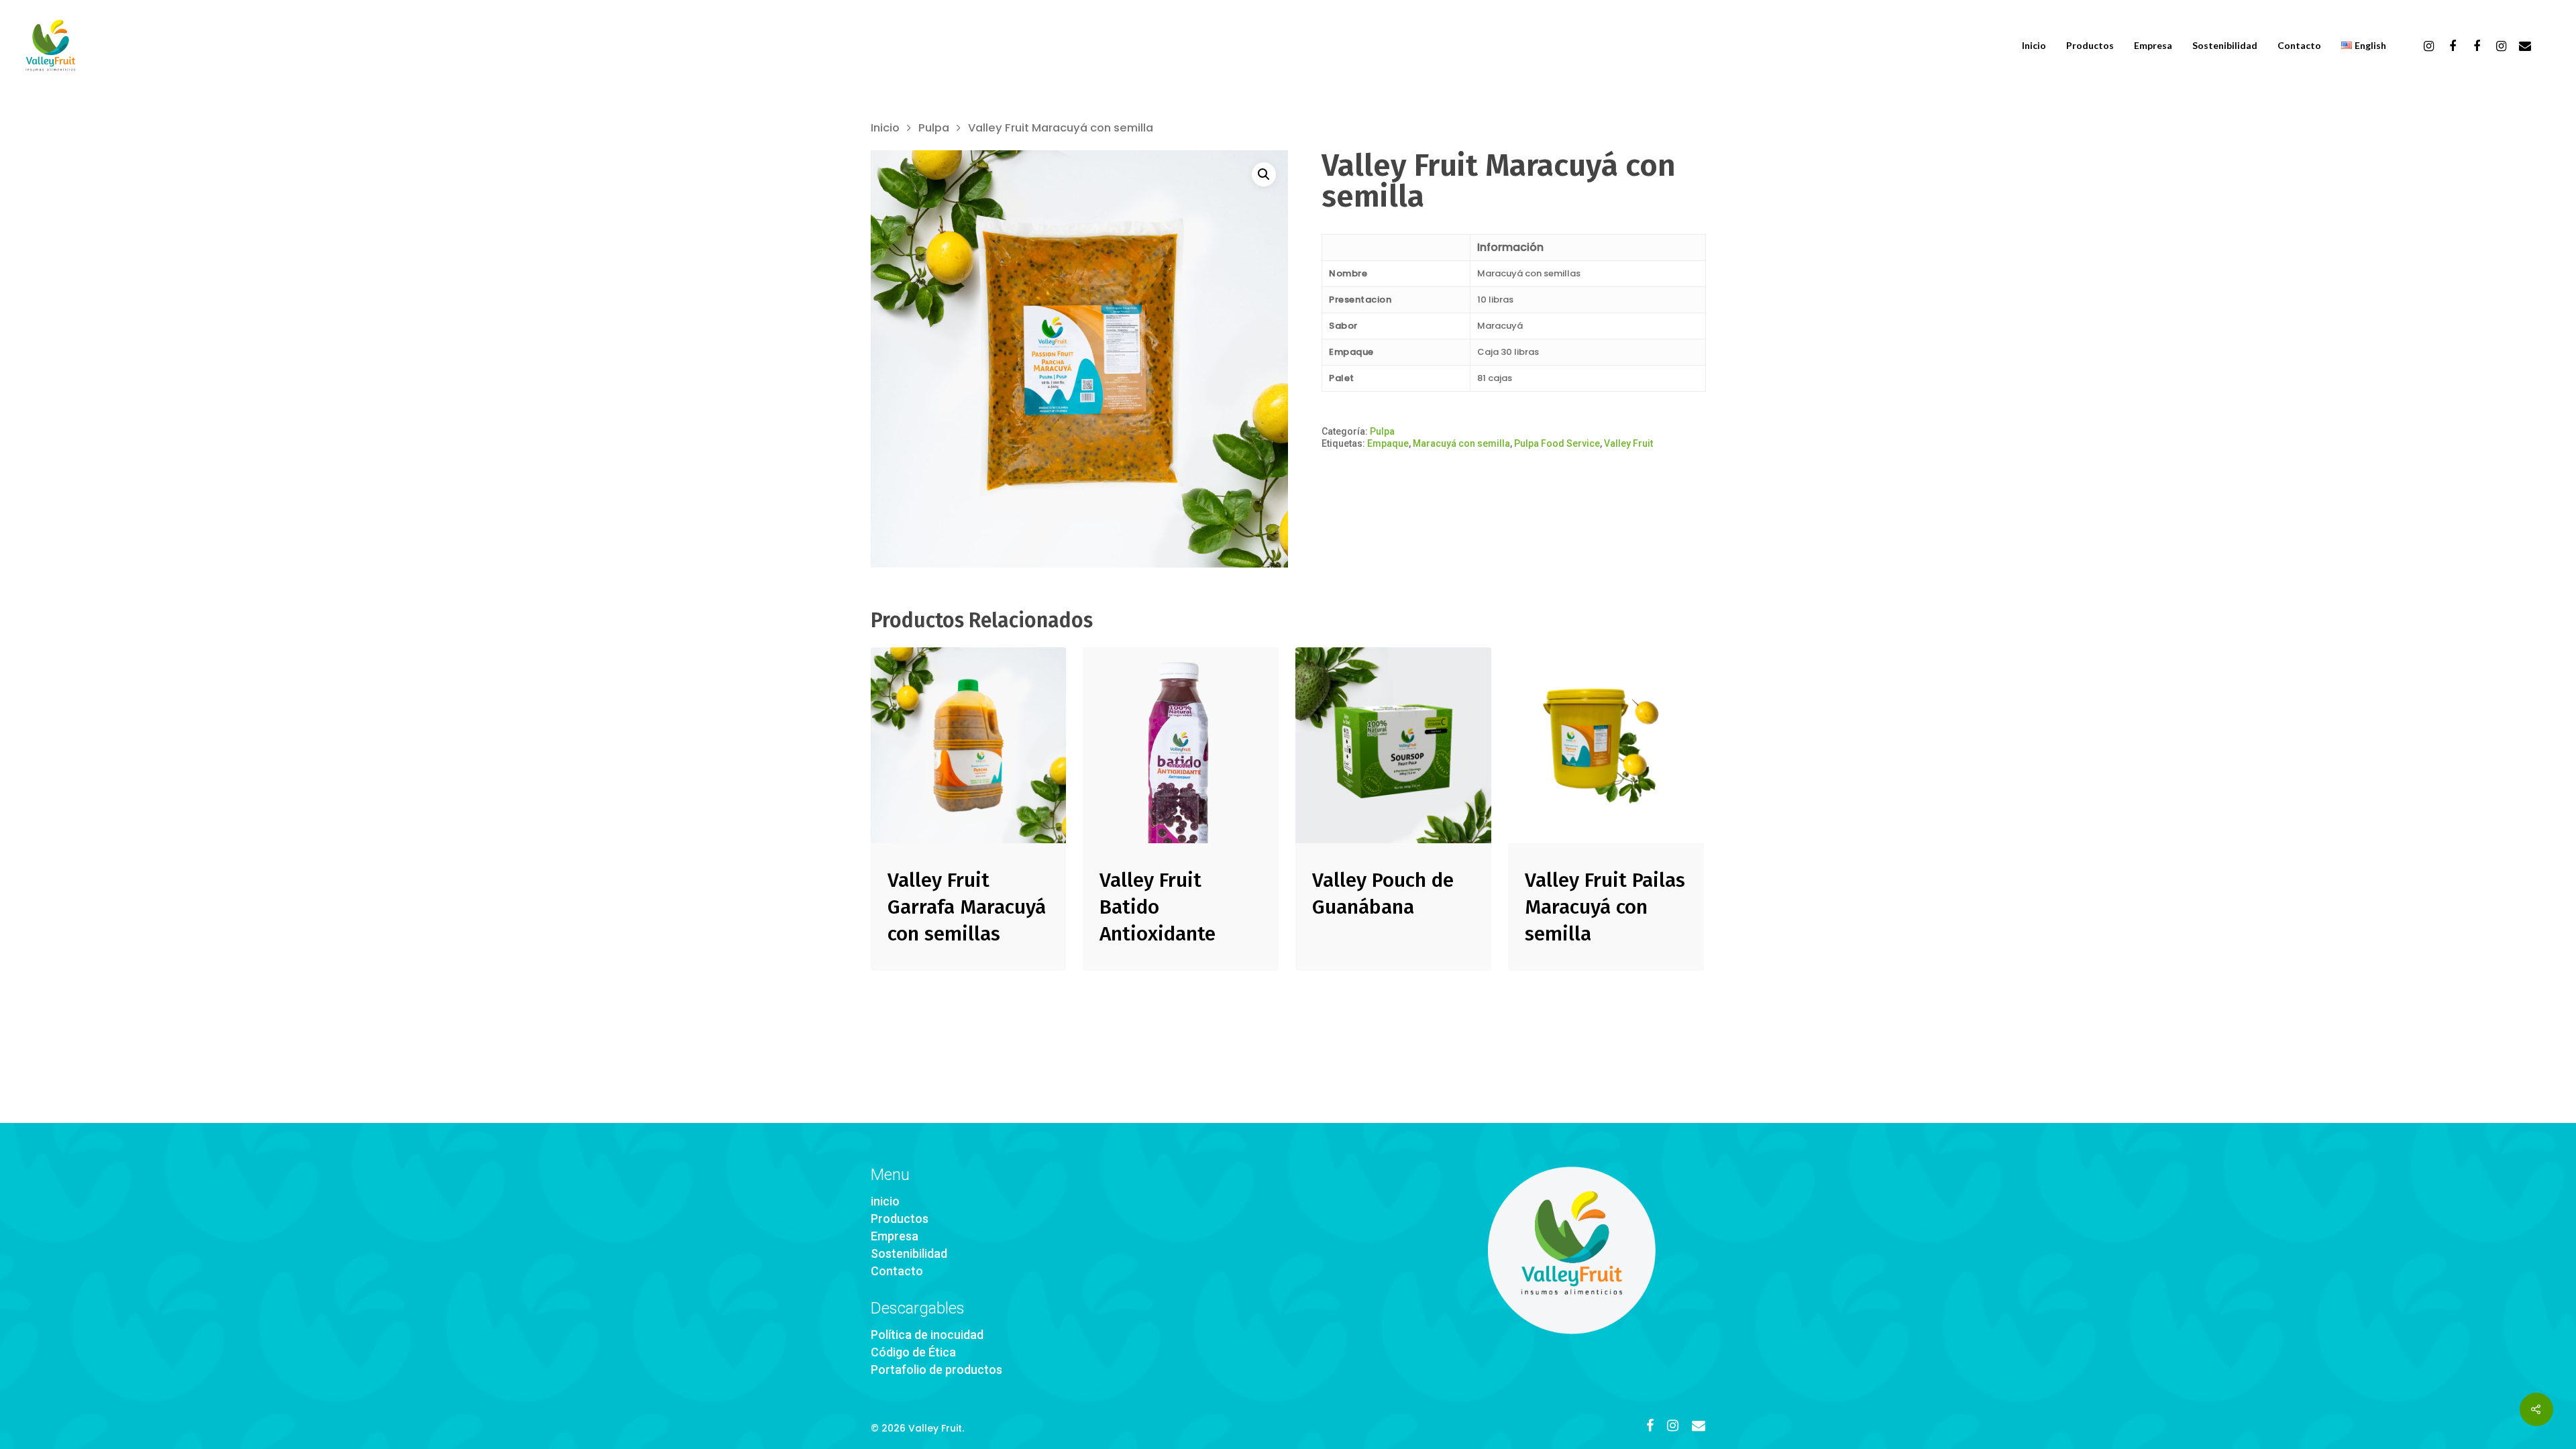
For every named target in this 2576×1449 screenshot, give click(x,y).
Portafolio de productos (936, 1370)
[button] (1264, 174)
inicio (885, 1201)
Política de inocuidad (927, 1335)
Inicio (2034, 46)
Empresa (2153, 46)
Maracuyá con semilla (1461, 443)
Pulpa (934, 128)
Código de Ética (913, 1352)
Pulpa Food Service (1557, 443)
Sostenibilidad (2225, 46)
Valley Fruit (1628, 443)
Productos (2090, 46)
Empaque (1388, 443)
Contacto (2299, 46)
